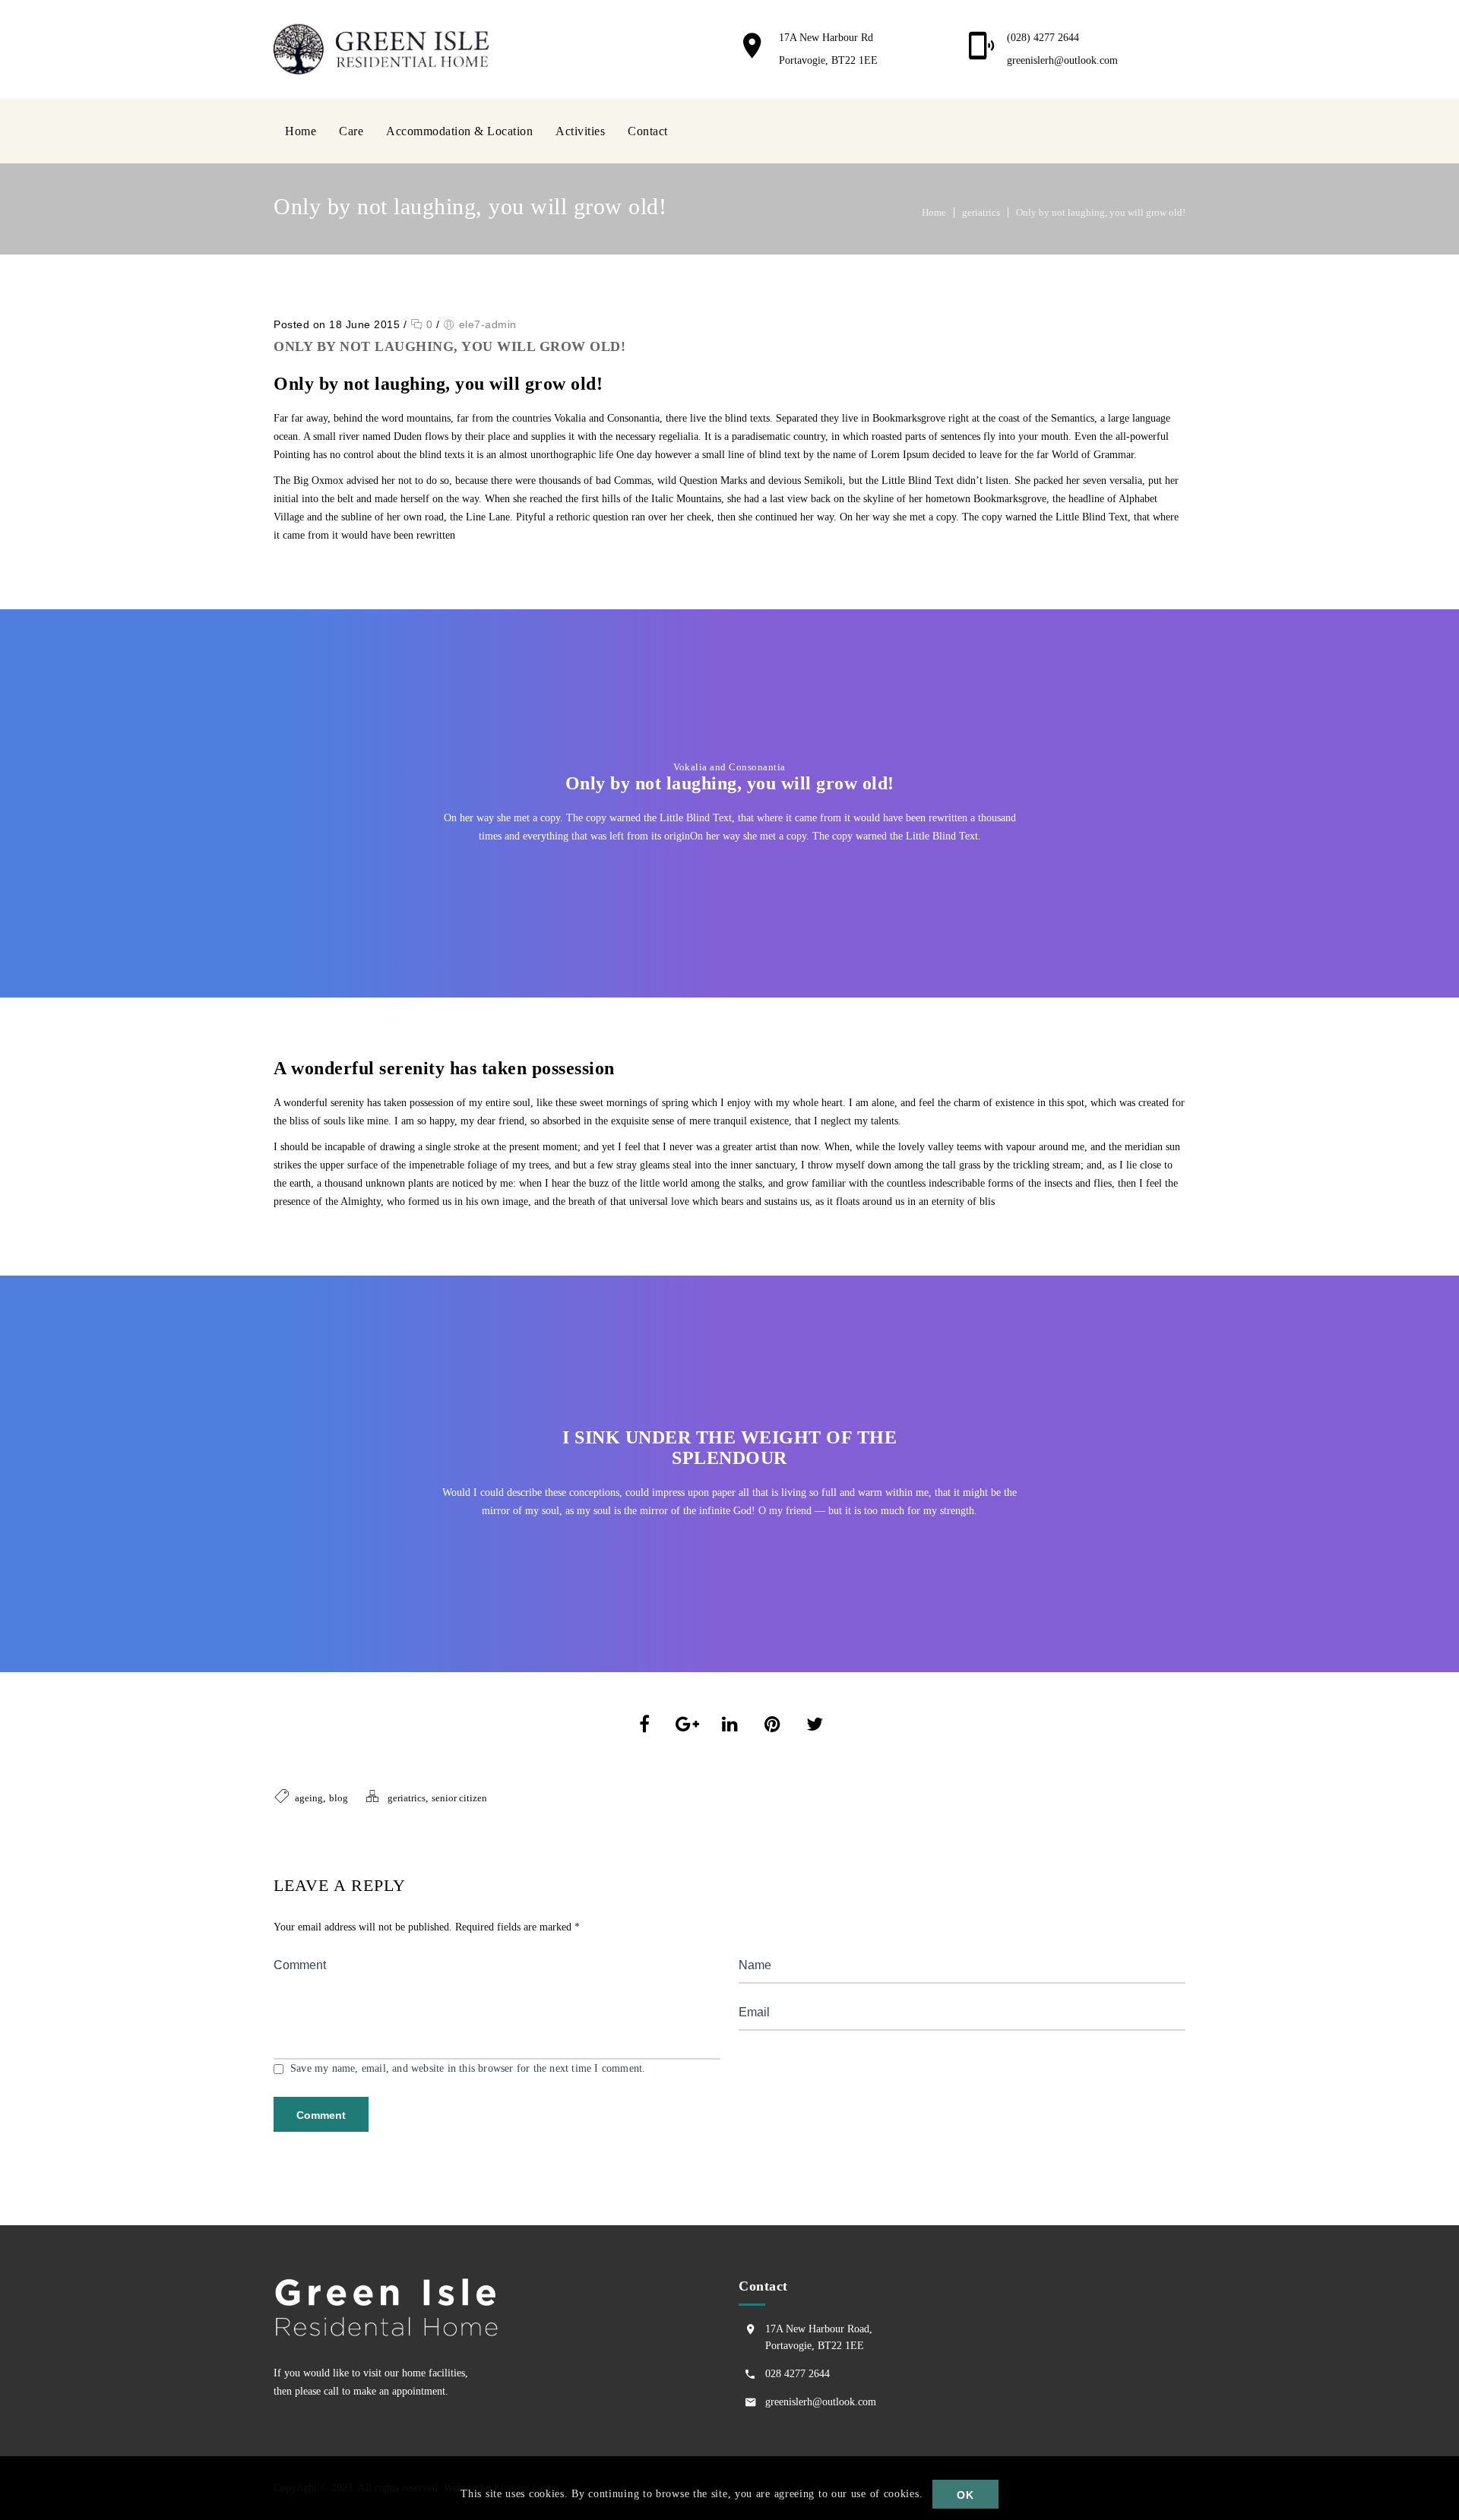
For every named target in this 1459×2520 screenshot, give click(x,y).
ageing (309, 1798)
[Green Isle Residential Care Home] (386, 49)
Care (351, 131)
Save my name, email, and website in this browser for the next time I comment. (468, 2068)
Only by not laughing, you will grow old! (1101, 212)
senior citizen (459, 1798)
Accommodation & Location (459, 131)
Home (301, 131)
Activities (580, 131)
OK (965, 2495)
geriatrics (981, 212)
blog (339, 1798)
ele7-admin (488, 324)
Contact (648, 131)
